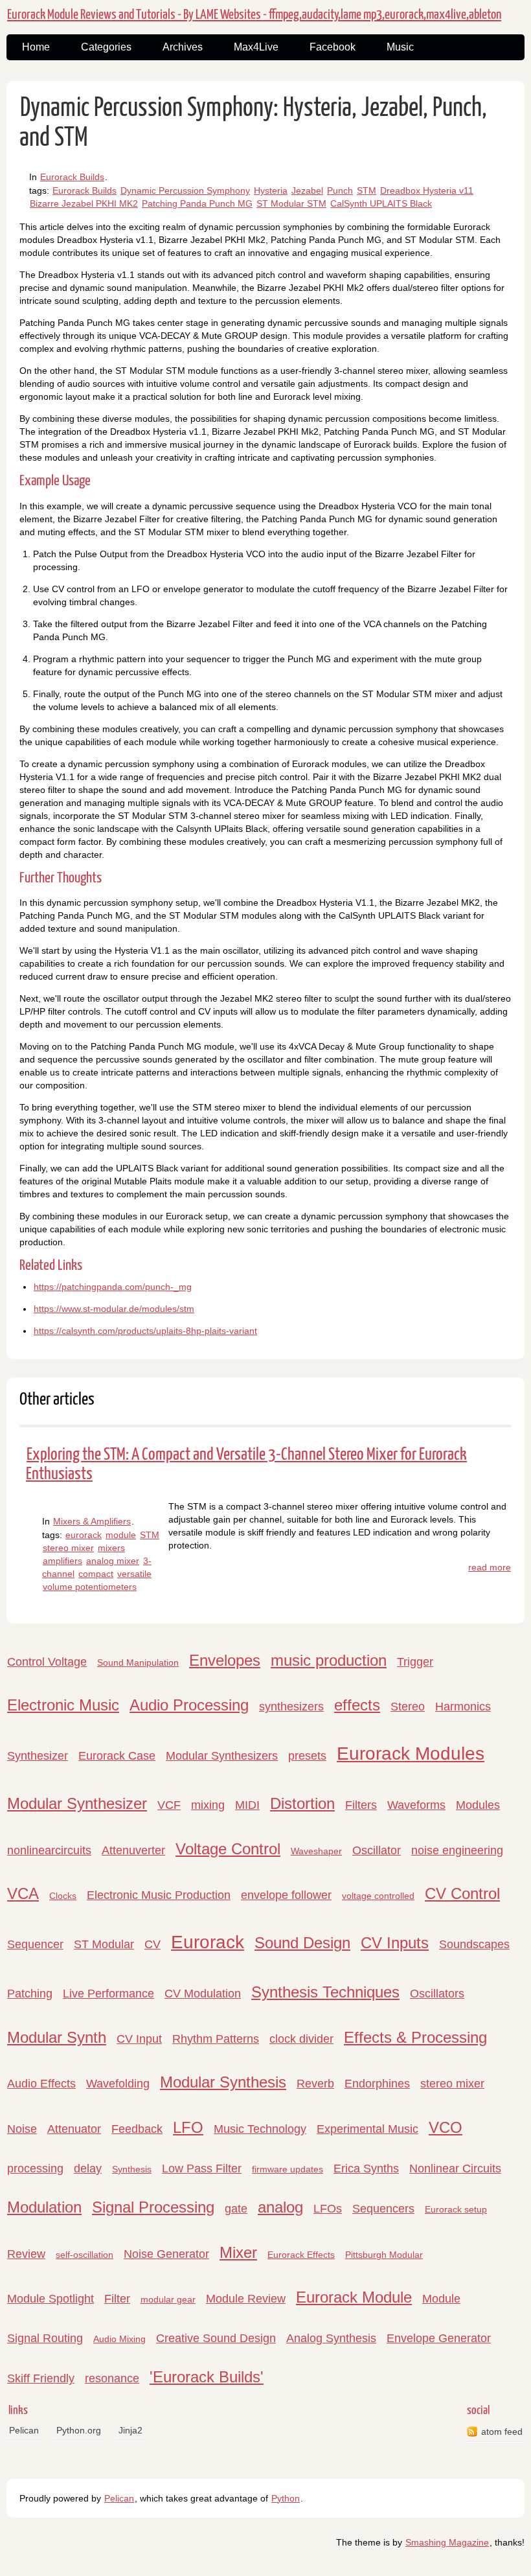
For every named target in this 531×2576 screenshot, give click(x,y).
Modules (478, 1805)
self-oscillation (85, 2255)
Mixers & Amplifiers (92, 1521)
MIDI (247, 1805)
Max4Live (256, 47)
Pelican (24, 2430)
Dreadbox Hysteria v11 (427, 190)
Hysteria (271, 190)
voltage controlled (378, 1896)
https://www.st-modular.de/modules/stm (114, 1309)
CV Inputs (395, 1943)
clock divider (301, 2039)
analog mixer (113, 1561)
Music (400, 47)
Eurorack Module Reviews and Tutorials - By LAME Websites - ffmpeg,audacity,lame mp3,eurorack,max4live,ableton (254, 15)
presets (307, 1756)
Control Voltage (47, 1662)
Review (26, 2254)
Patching (30, 1994)
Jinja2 (130, 2430)
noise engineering (457, 1850)
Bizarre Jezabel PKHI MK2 (84, 203)
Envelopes (225, 1660)
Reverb (315, 2084)
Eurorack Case (117, 1756)
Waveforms (416, 1805)
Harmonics (463, 1707)
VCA (23, 1893)
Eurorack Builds (72, 177)
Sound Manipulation (138, 1662)
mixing (208, 1805)
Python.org (79, 2430)
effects (357, 1705)
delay (88, 2168)
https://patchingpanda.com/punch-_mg (113, 1287)
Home (36, 47)
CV (153, 1944)
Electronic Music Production (159, 1895)
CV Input (139, 2039)
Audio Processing (189, 1705)
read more (490, 1567)
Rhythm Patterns (216, 2039)
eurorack (84, 1535)
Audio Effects (41, 2084)
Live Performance (108, 1994)
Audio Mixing (119, 2339)
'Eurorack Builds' (207, 2377)
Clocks (63, 1896)
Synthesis (132, 2169)
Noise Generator (166, 2254)
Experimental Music (367, 2129)
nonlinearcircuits (49, 1850)
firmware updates (288, 2169)
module (121, 1535)
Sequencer (35, 1944)
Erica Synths (366, 2168)
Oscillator (377, 1850)
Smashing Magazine (447, 2542)
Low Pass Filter (202, 2168)
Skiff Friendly (41, 2378)
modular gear (168, 2299)
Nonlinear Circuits (455, 2168)
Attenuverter (133, 1850)
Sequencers (383, 2209)
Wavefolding (118, 2084)
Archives (183, 47)
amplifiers (62, 1561)
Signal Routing (45, 2338)
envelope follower (286, 1895)
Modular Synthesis (223, 2082)
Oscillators (437, 1994)
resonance (112, 2378)
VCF (169, 1805)
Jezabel (307, 190)
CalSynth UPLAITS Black (381, 203)
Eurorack (208, 1942)
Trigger (415, 1662)
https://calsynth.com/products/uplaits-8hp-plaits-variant (145, 1331)
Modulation (44, 2207)
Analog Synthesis (331, 2338)
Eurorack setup (456, 2209)
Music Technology (260, 2129)
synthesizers (291, 1707)
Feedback (137, 2129)
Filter (117, 2299)
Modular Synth (57, 2037)
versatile (134, 1574)
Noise (22, 2129)
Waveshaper (316, 1851)
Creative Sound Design (216, 2338)
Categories (106, 47)
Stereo (408, 1707)
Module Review (246, 2299)
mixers (111, 1548)
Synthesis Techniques (325, 1992)
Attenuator (74, 2129)
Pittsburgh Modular (384, 2255)
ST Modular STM (291, 203)
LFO (188, 2127)
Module (441, 2299)
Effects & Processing (415, 2037)
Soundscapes (474, 1944)
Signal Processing (153, 2207)
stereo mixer (68, 1548)
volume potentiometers (90, 1587)
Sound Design (302, 1943)
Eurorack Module (354, 2297)
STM (367, 190)
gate (236, 2209)
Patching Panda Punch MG (197, 203)
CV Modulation (203, 1994)
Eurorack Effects (301, 2255)
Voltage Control (228, 1849)
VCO (446, 2127)
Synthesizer (38, 1756)
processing (35, 2168)
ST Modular (104, 1944)
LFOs (328, 2209)
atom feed (502, 2432)
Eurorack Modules (411, 1754)
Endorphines (377, 2084)
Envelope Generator (439, 2338)
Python (286, 2498)
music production (329, 1660)
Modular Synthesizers (222, 1756)
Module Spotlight (51, 2299)
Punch (340, 190)
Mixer (238, 2252)
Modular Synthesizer (77, 1803)
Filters (361, 1805)
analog (280, 2207)
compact (96, 1574)
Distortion (302, 1803)
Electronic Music (63, 1705)
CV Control (462, 1893)
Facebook (333, 47)
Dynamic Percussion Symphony (185, 190)
